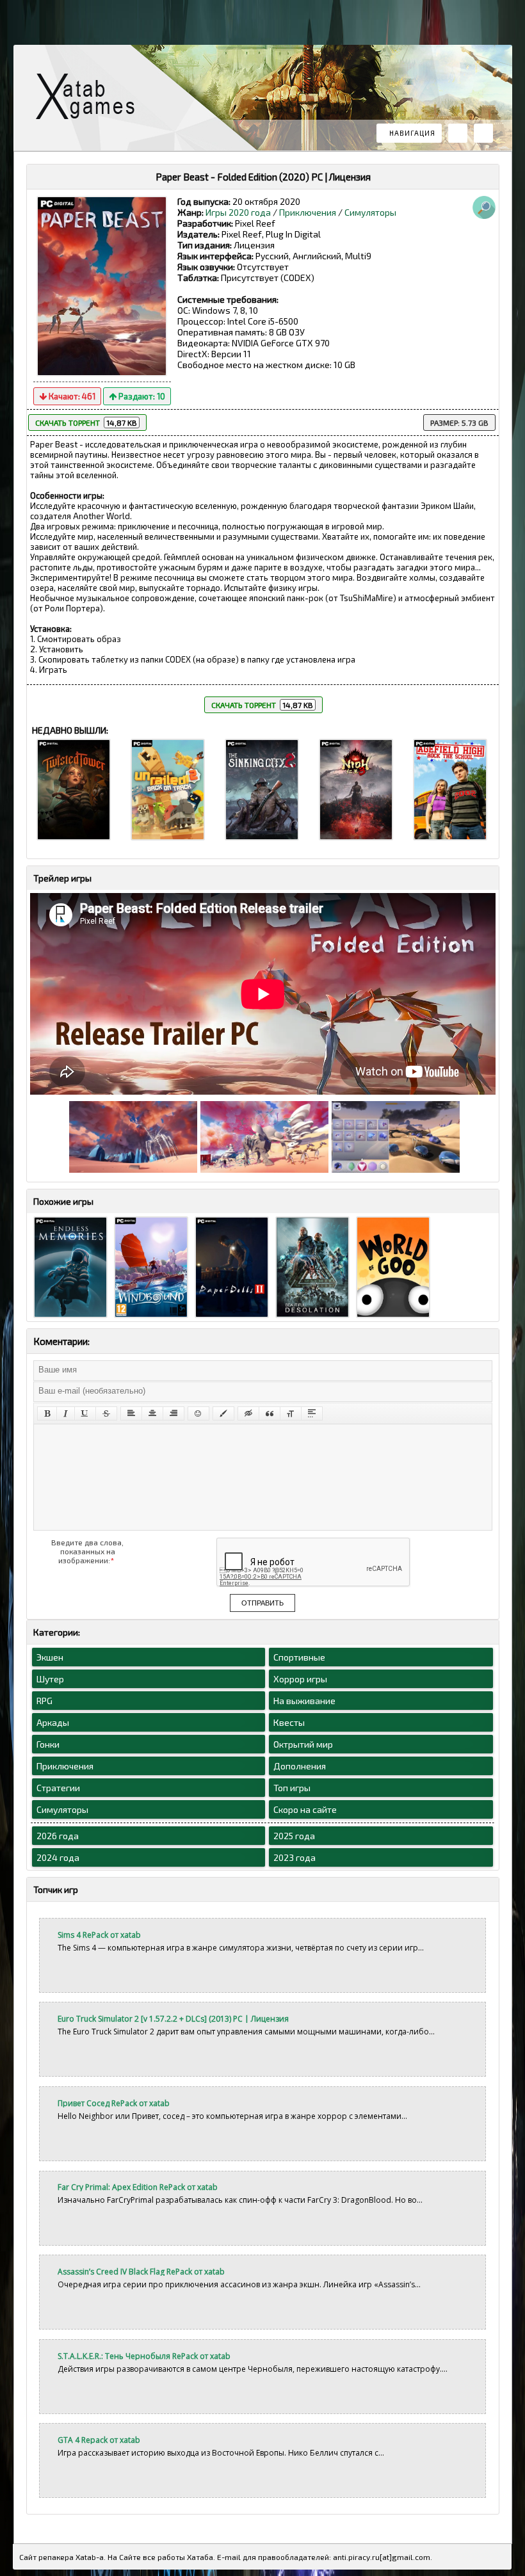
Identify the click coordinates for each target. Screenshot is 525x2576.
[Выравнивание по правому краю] (174, 1413)
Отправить (262, 1603)
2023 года (295, 1857)
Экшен (50, 1657)
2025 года (294, 1836)
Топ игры (292, 1788)
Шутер (50, 1679)
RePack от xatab (90, 100)
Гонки (48, 1744)
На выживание (304, 1701)
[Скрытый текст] (248, 1413)
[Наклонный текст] (66, 1413)
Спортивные (299, 1657)
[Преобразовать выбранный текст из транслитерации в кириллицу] (291, 1413)
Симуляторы (370, 212)
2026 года (58, 1836)
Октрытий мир (303, 1744)
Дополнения (300, 1766)
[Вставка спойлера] (312, 1413)
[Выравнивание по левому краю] (131, 1413)
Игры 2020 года (238, 212)
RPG (44, 1701)
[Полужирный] (47, 1413)
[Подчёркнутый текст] (85, 1413)
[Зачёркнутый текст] (106, 1413)
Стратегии (58, 1788)
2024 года (58, 1857)
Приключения (308, 212)
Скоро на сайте (305, 1809)
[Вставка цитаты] (270, 1413)
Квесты (289, 1722)
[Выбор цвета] (223, 1413)
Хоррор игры (300, 1679)
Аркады (53, 1722)
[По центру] (152, 1413)
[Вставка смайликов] (198, 1413)
